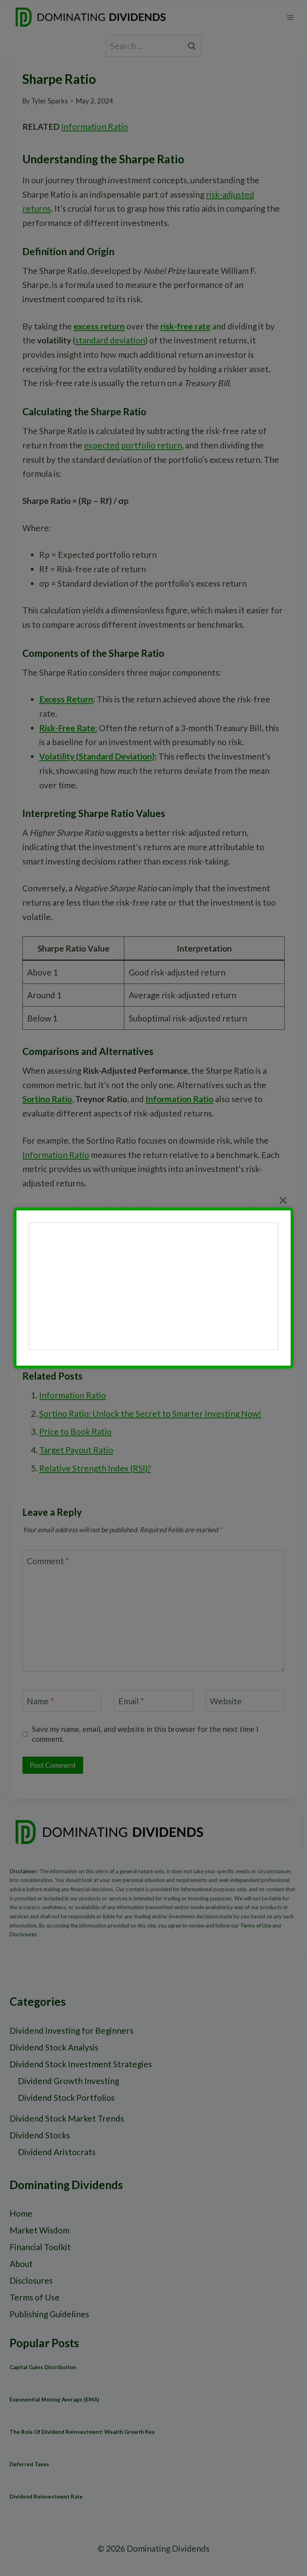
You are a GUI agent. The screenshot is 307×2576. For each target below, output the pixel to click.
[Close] (283, 1200)
